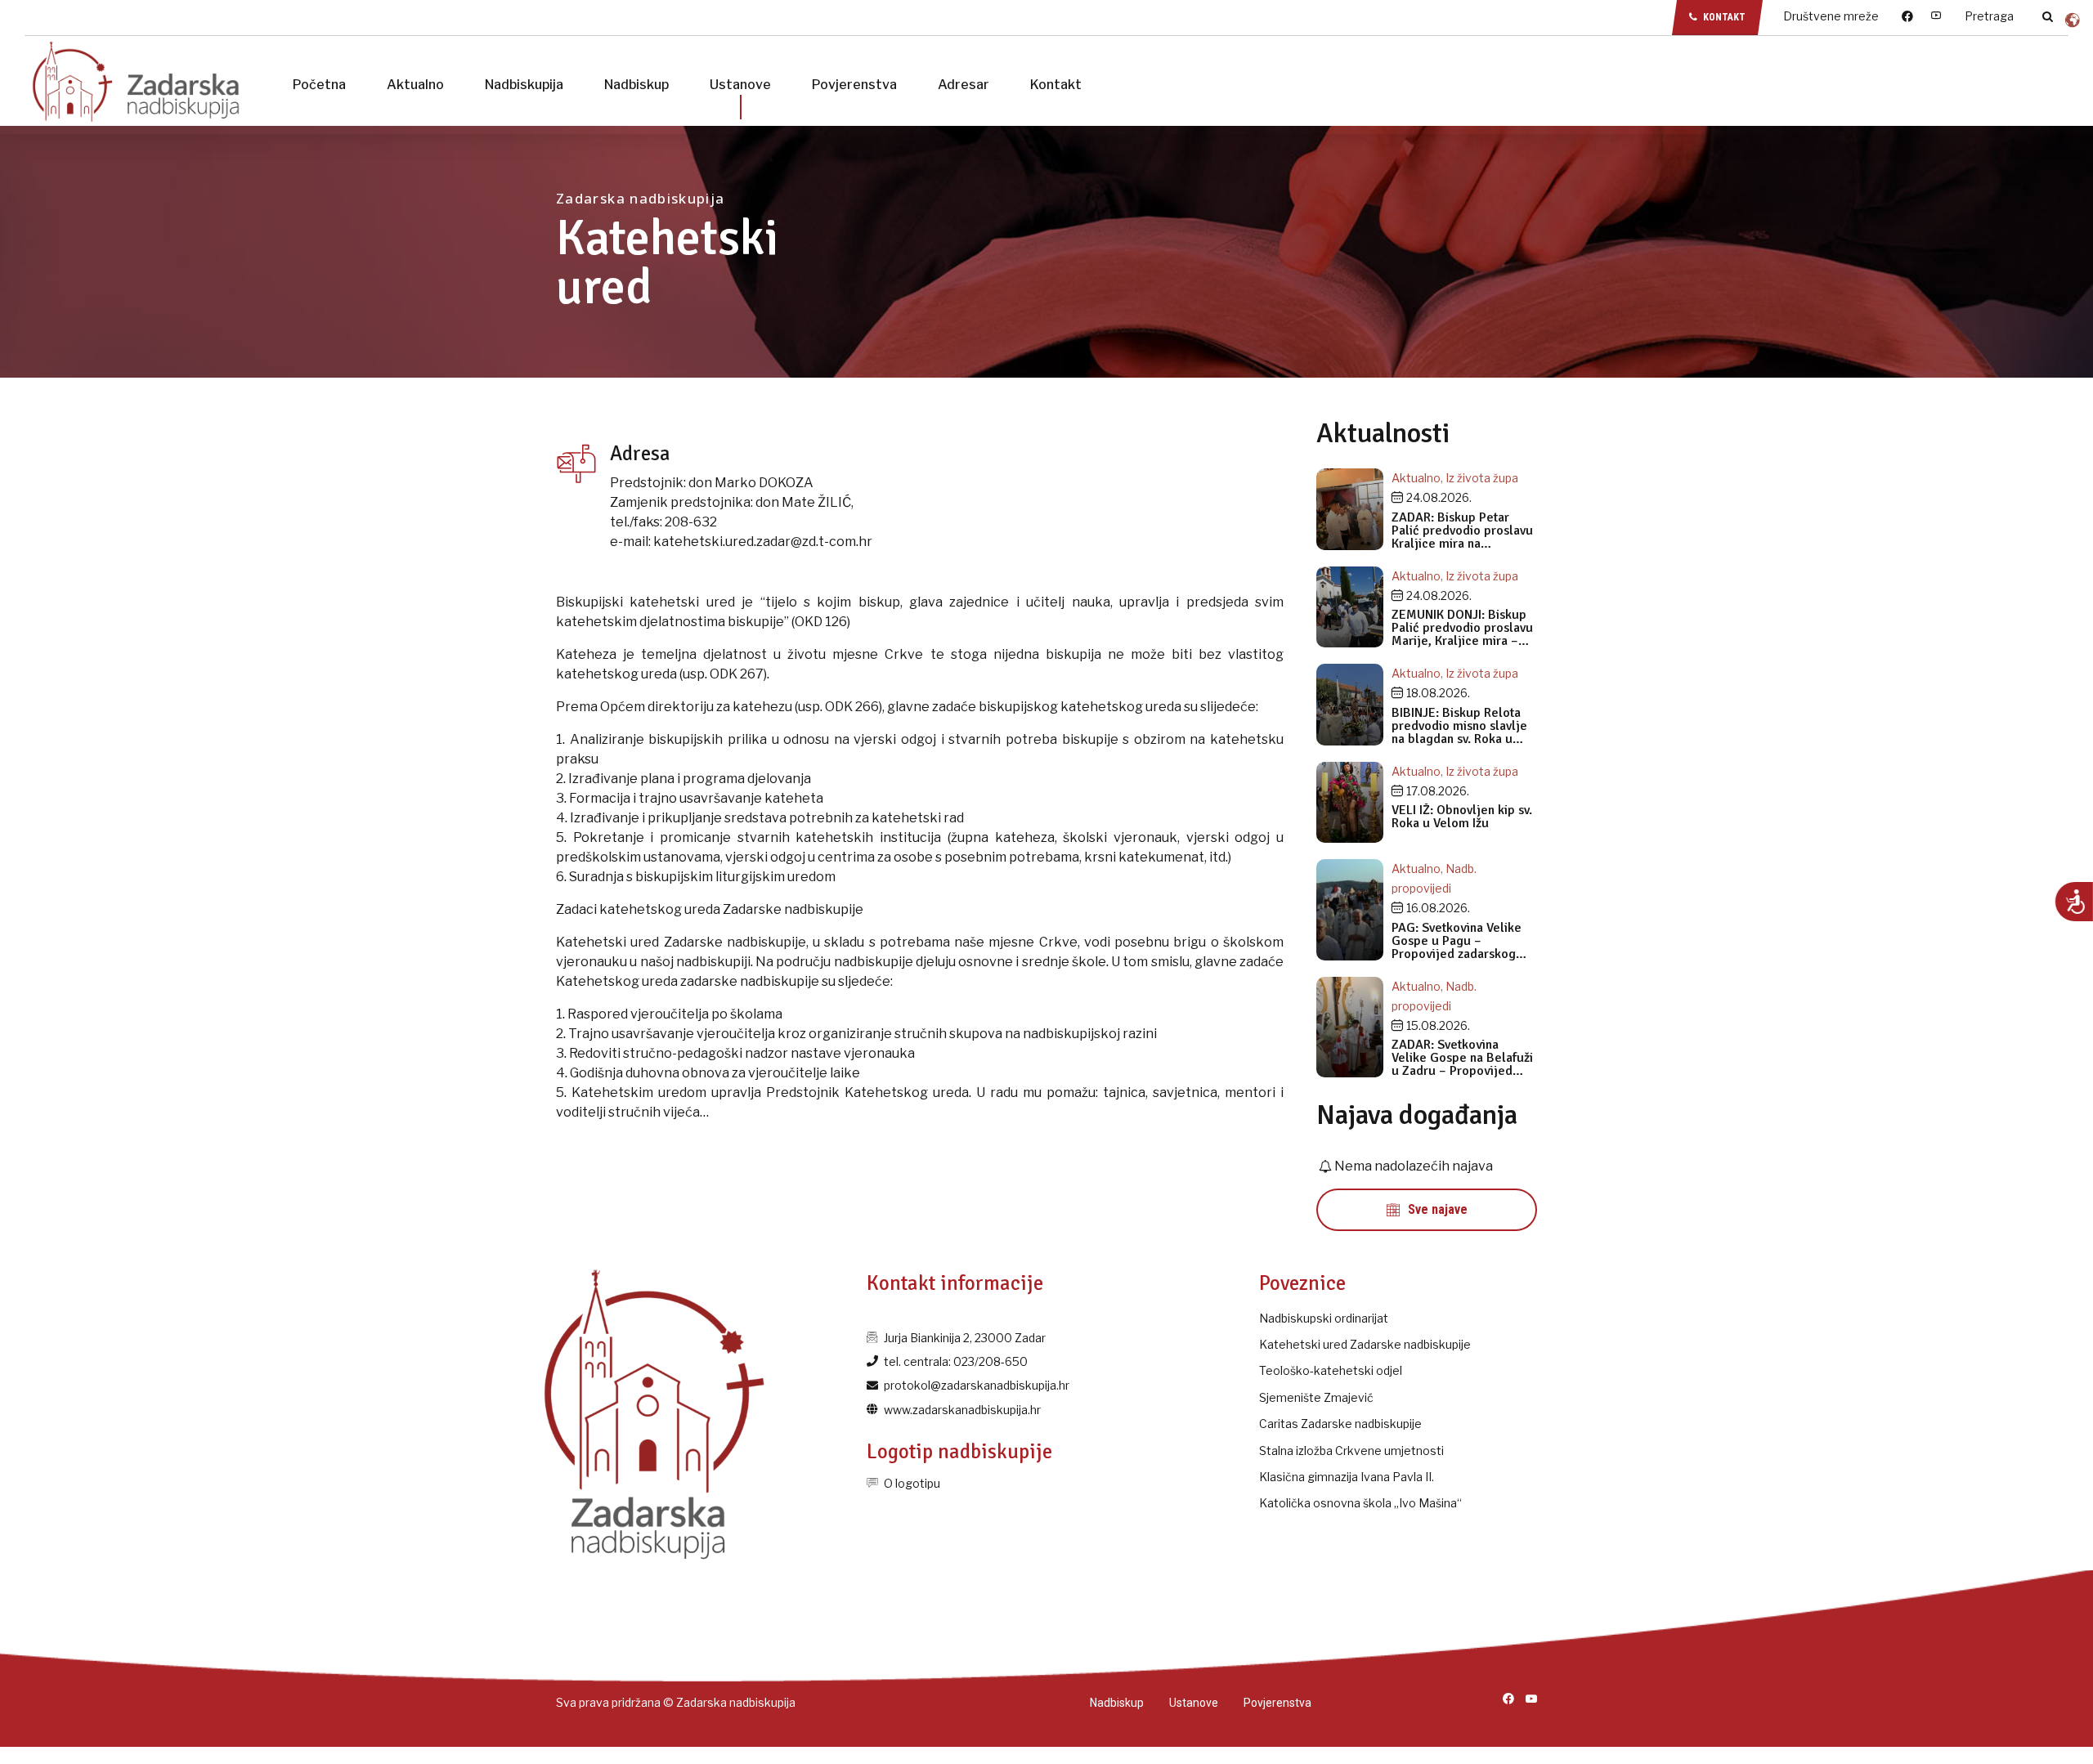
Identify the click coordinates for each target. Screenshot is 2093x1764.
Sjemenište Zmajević (1316, 1397)
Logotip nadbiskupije (959, 1451)
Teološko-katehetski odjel (1331, 1370)
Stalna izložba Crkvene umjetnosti (1351, 1451)
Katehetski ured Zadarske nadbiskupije (1365, 1344)
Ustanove (740, 85)
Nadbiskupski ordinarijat (1324, 1318)
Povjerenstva (854, 85)
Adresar (964, 85)
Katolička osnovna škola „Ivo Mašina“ (1360, 1503)
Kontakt (1056, 85)
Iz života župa (1482, 478)
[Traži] (2048, 16)
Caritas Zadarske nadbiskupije (1340, 1424)
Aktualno (415, 85)
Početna (319, 85)
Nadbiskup (636, 85)
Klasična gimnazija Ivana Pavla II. (1347, 1477)
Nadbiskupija (524, 85)
